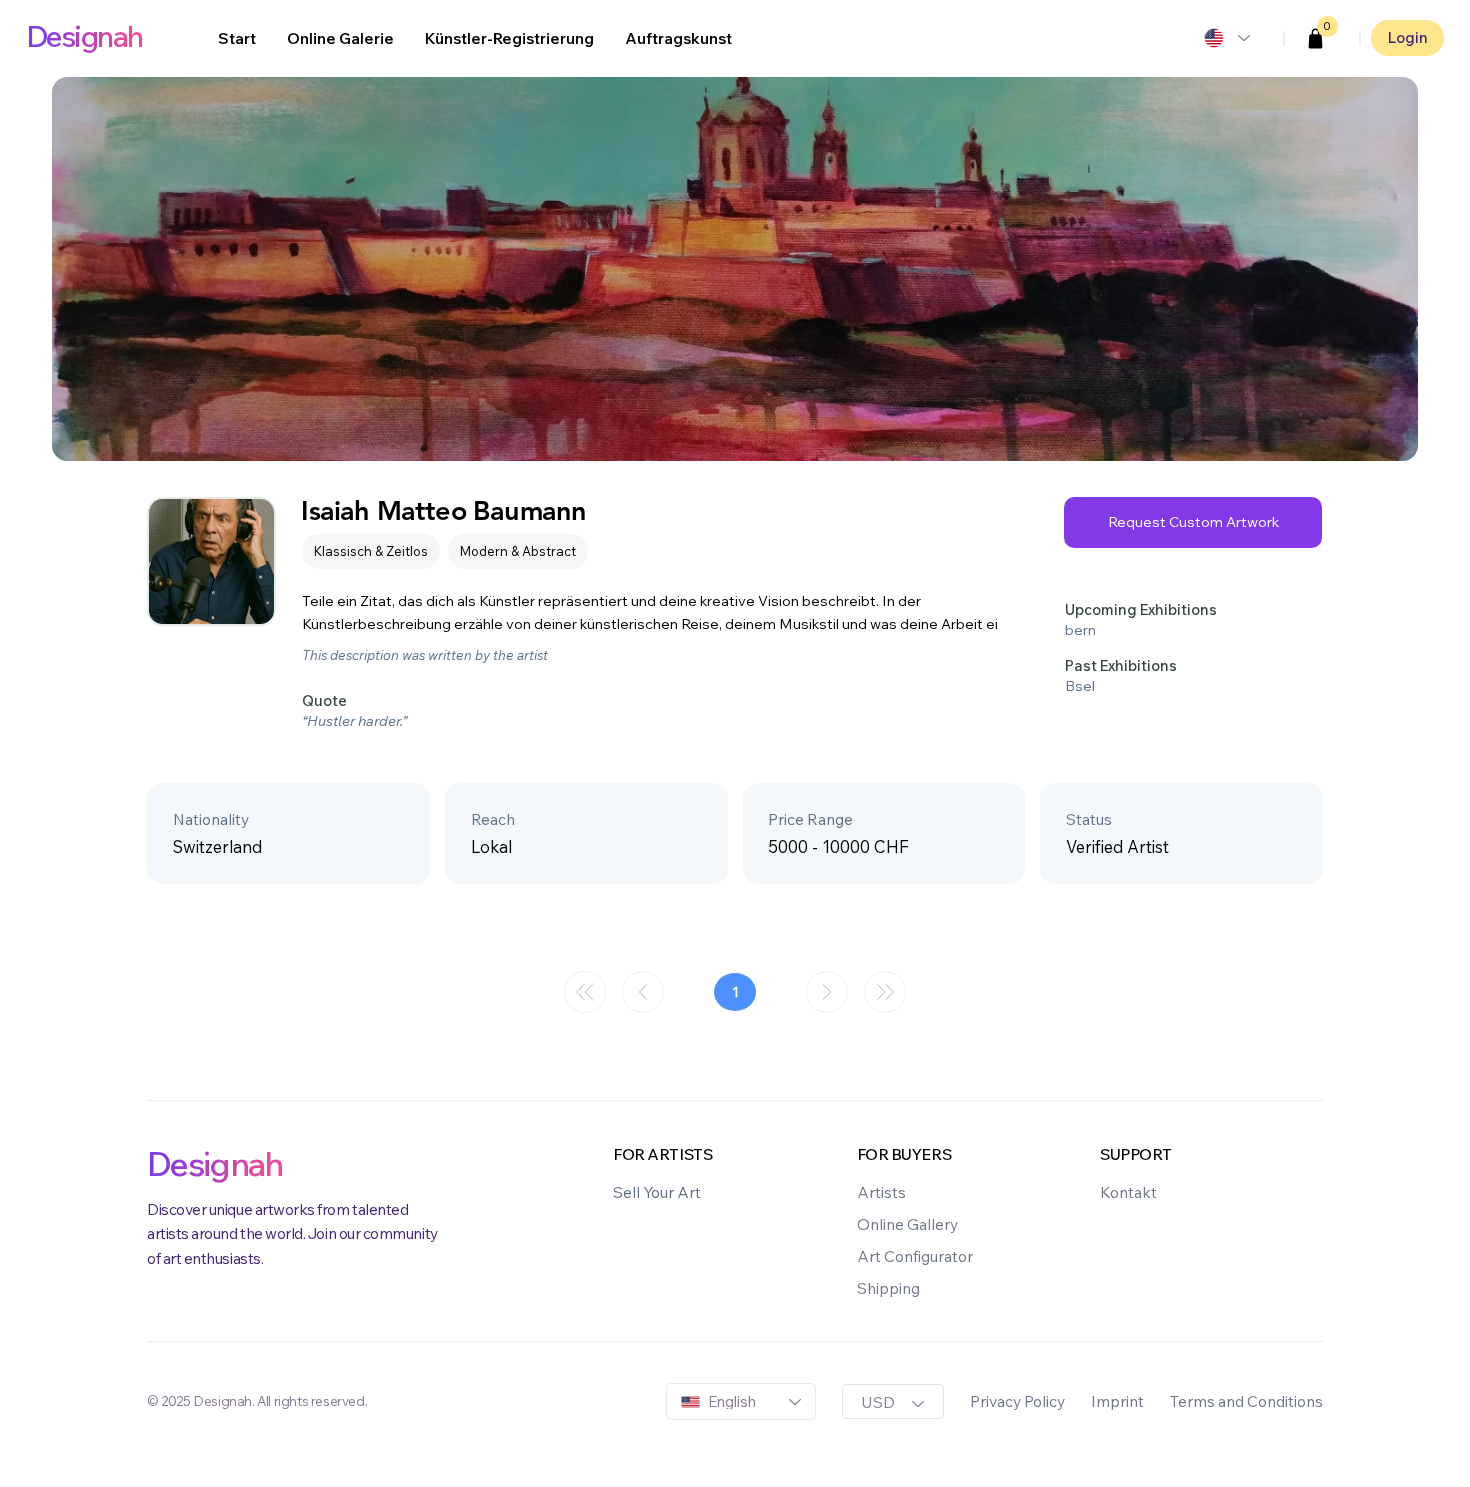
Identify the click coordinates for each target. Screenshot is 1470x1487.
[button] (1316, 39)
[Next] (827, 992)
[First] (585, 992)
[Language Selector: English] (1226, 38)
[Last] (885, 992)
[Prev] (643, 992)
